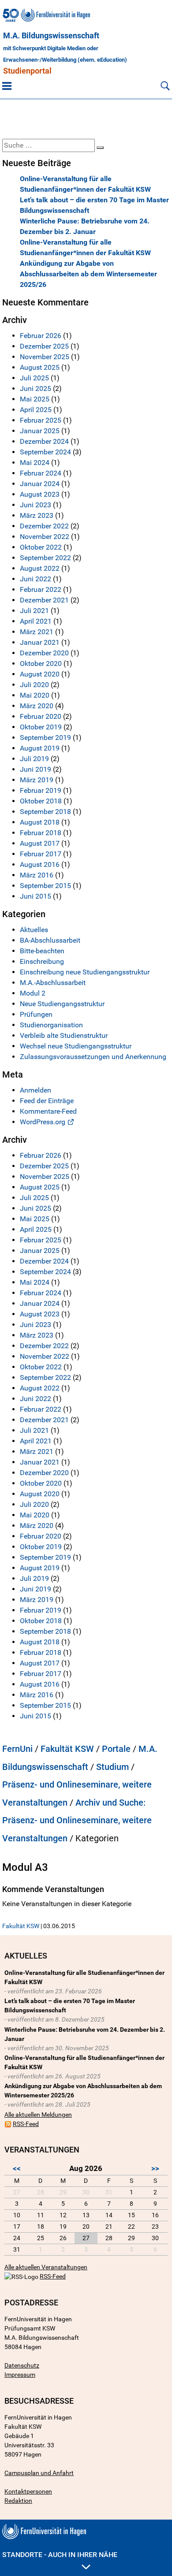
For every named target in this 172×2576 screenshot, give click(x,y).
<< (17, 2168)
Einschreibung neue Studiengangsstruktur (85, 972)
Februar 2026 (41, 336)
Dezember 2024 (44, 441)
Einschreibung (42, 961)
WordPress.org (43, 1122)
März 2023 (37, 515)
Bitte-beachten (42, 951)
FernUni (17, 1749)
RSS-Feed (26, 2124)
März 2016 (37, 875)
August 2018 (40, 822)
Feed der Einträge (47, 1101)
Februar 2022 (41, 589)
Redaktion (18, 2501)
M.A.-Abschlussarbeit (53, 983)
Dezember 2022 (44, 526)
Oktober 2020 (41, 664)
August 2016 (40, 864)
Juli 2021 (34, 611)
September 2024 (45, 452)
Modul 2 (33, 993)
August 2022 (40, 568)
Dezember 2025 (44, 346)
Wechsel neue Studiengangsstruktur (76, 1046)
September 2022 (45, 558)
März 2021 (37, 632)
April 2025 (36, 410)
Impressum (20, 2375)
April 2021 (36, 621)
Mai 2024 (35, 463)
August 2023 (40, 494)
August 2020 (40, 674)
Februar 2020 (41, 716)
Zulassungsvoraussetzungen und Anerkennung (93, 1057)
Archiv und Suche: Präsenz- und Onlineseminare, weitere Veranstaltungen (77, 1820)
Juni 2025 (36, 388)
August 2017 (40, 843)
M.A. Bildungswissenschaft (51, 36)
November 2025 (45, 357)
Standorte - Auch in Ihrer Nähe (60, 2555)
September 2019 (45, 738)
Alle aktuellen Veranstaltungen (46, 2267)
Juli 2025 (34, 378)
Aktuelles (34, 930)
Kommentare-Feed (48, 1111)
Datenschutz (22, 2365)
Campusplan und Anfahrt (39, 2473)
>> (155, 2168)
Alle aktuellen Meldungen (38, 2115)
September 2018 (45, 812)
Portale (116, 1749)
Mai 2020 (35, 695)
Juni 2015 (36, 896)
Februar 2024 (41, 473)
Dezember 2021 (44, 600)
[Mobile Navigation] (7, 85)
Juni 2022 (36, 579)
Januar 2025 (40, 431)
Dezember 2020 (44, 653)
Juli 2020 (34, 685)
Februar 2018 (41, 833)
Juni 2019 (36, 769)
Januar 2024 (40, 484)
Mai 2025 (35, 399)
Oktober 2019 (41, 727)
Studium (112, 1767)
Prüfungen (36, 1014)
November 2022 (45, 537)
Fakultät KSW (67, 1749)
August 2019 (40, 748)
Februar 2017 (41, 854)
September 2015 (45, 886)
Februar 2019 (41, 790)
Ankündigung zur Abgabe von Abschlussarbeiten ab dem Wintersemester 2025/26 (88, 274)
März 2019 (37, 780)
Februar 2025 (41, 420)
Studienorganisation (51, 1025)
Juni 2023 (36, 505)
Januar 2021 (40, 642)
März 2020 (37, 706)
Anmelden (36, 1090)
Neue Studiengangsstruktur (62, 1004)
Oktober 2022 (41, 547)
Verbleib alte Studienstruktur (64, 1035)
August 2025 (40, 367)
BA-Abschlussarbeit (50, 940)
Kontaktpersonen (28, 2491)
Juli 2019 (34, 759)
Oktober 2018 (41, 801)
